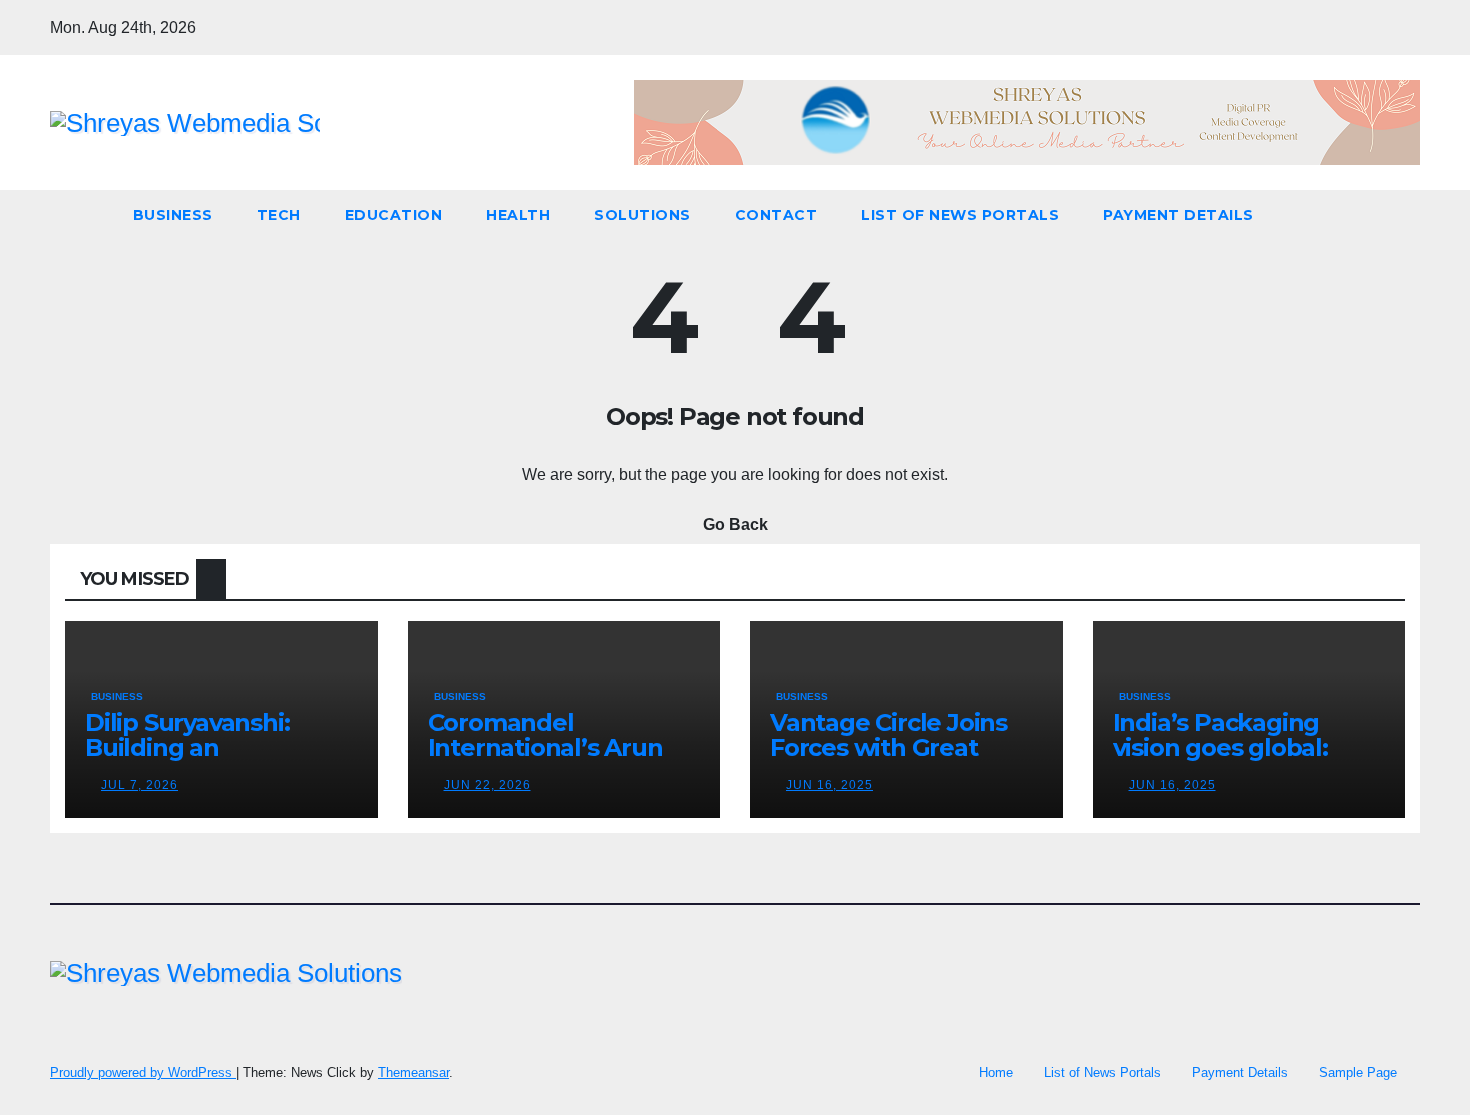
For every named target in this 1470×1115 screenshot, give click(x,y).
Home (996, 1072)
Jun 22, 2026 (487, 785)
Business (173, 215)
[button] (1406, 214)
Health (518, 215)
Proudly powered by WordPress (143, 1072)
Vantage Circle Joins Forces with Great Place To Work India (888, 747)
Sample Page (1358, 1072)
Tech (279, 215)
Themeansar (413, 1072)
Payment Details (1178, 215)
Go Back (735, 524)
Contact (776, 215)
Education (394, 215)
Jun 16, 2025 (829, 785)
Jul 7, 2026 (139, 785)
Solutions (642, 215)
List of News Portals (960, 215)
